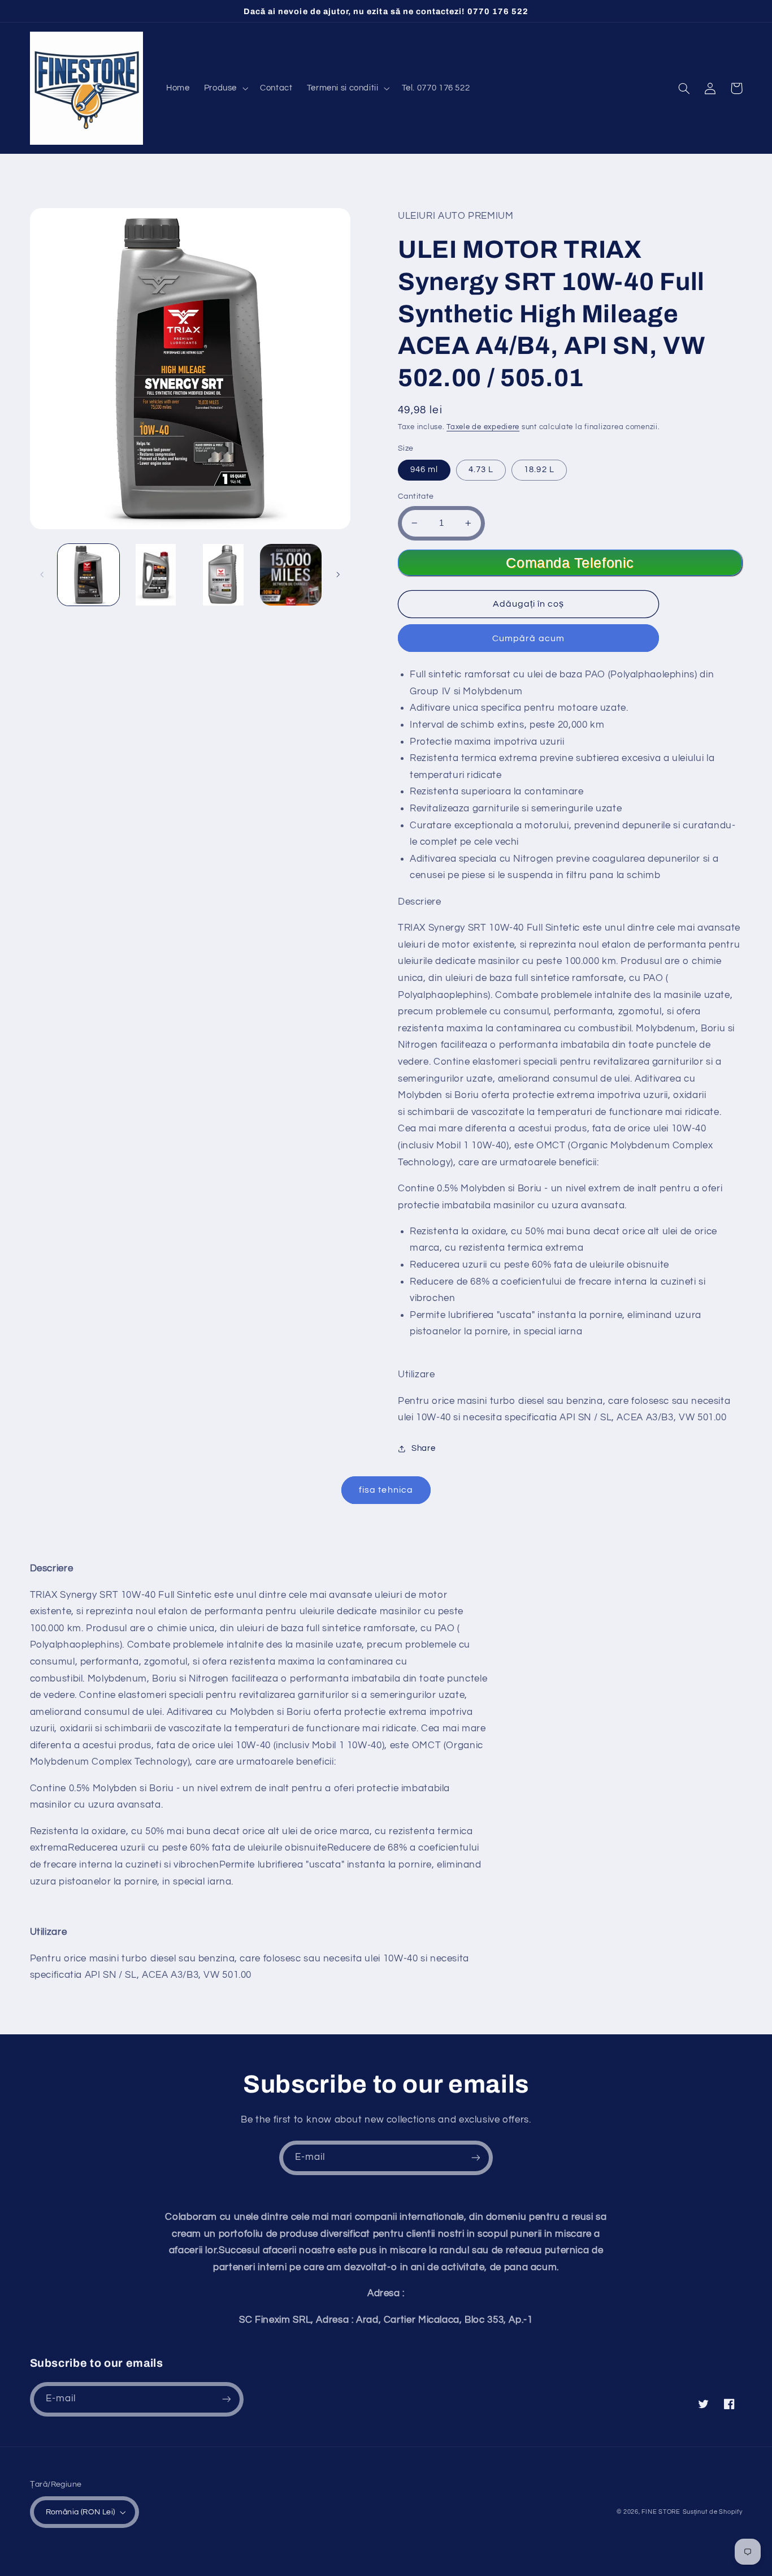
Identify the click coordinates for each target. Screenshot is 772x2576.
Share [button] (423, 1448)
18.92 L (539, 470)
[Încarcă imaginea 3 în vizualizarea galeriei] (156, 575)
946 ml (424, 470)
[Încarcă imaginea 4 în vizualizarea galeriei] (223, 575)
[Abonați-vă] (476, 2158)
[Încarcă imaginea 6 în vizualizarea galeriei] (291, 575)
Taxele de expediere (483, 427)
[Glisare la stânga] (42, 574)
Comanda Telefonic (570, 563)
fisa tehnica (386, 1490)
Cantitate (416, 496)
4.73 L (481, 470)
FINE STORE (661, 2512)
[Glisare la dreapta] (338, 574)
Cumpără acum (528, 638)
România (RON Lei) (81, 2512)
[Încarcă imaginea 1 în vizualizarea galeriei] (88, 575)
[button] (225, 88)
